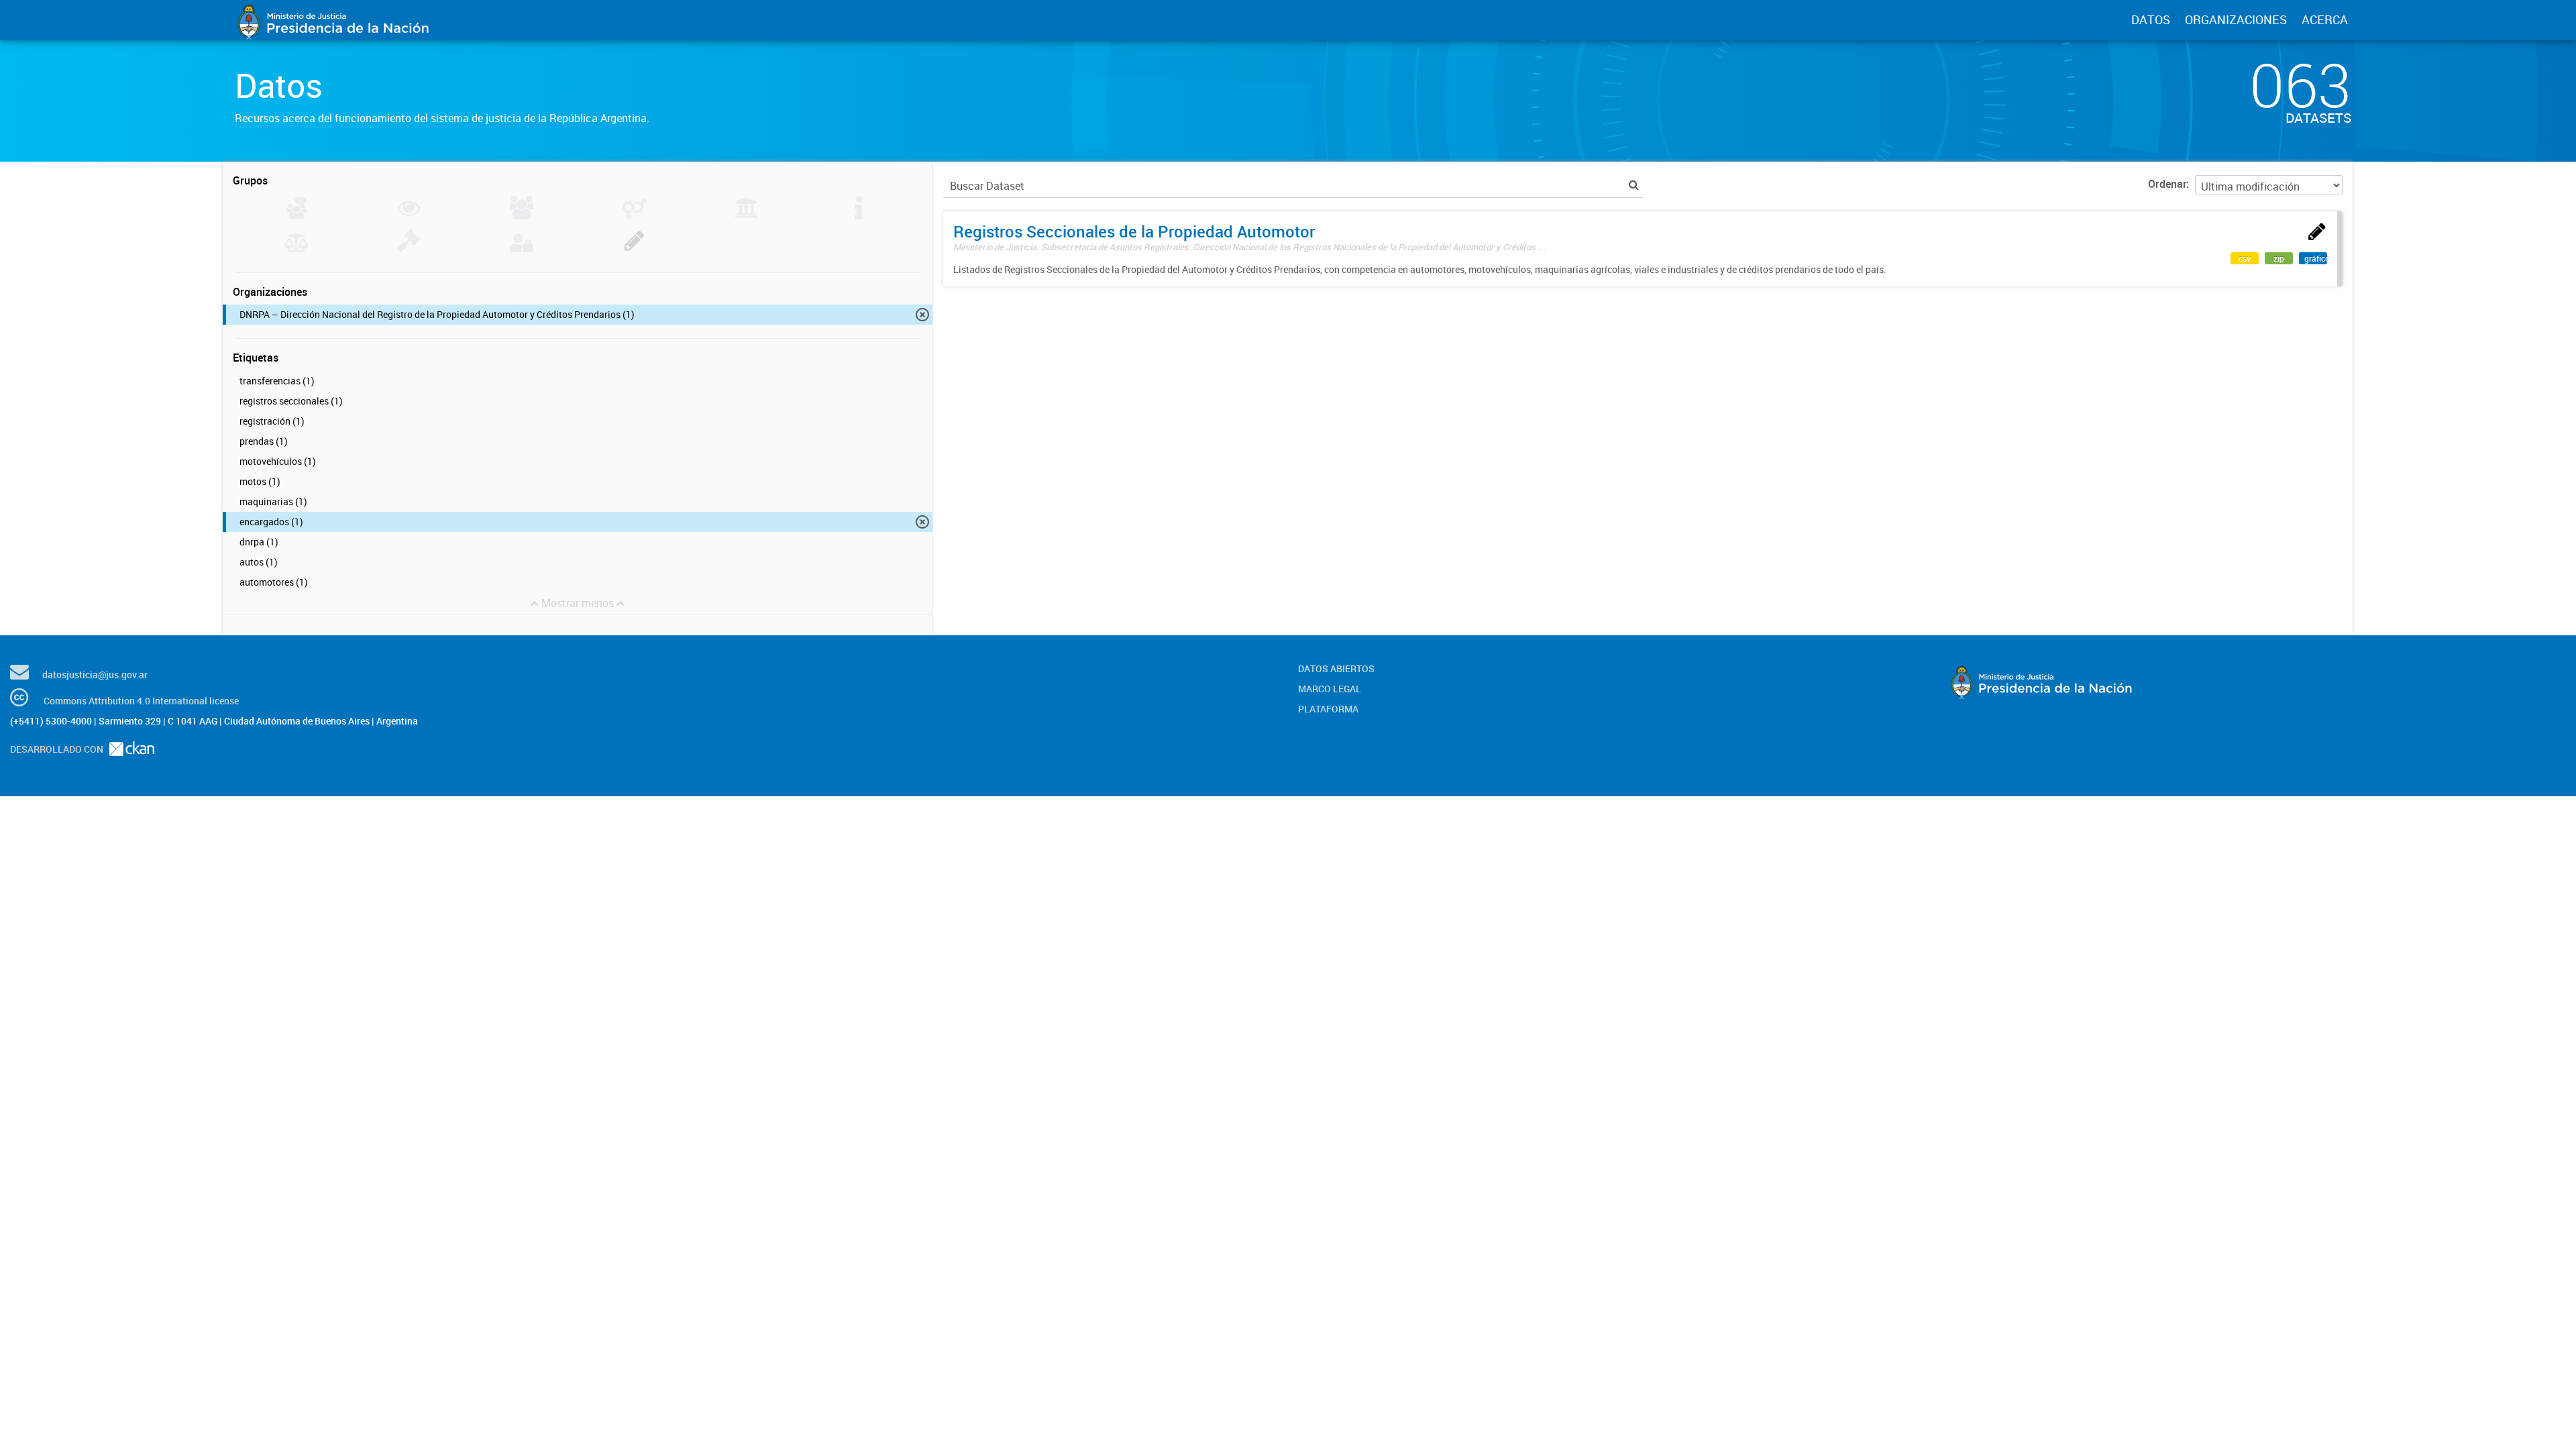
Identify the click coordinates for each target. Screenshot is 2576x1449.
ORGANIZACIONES (2236, 19)
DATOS (2151, 19)
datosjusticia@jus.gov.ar (95, 675)
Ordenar (2167, 184)
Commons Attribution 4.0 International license (141, 701)
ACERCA (2325, 19)
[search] (1634, 185)
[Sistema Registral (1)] (634, 248)
